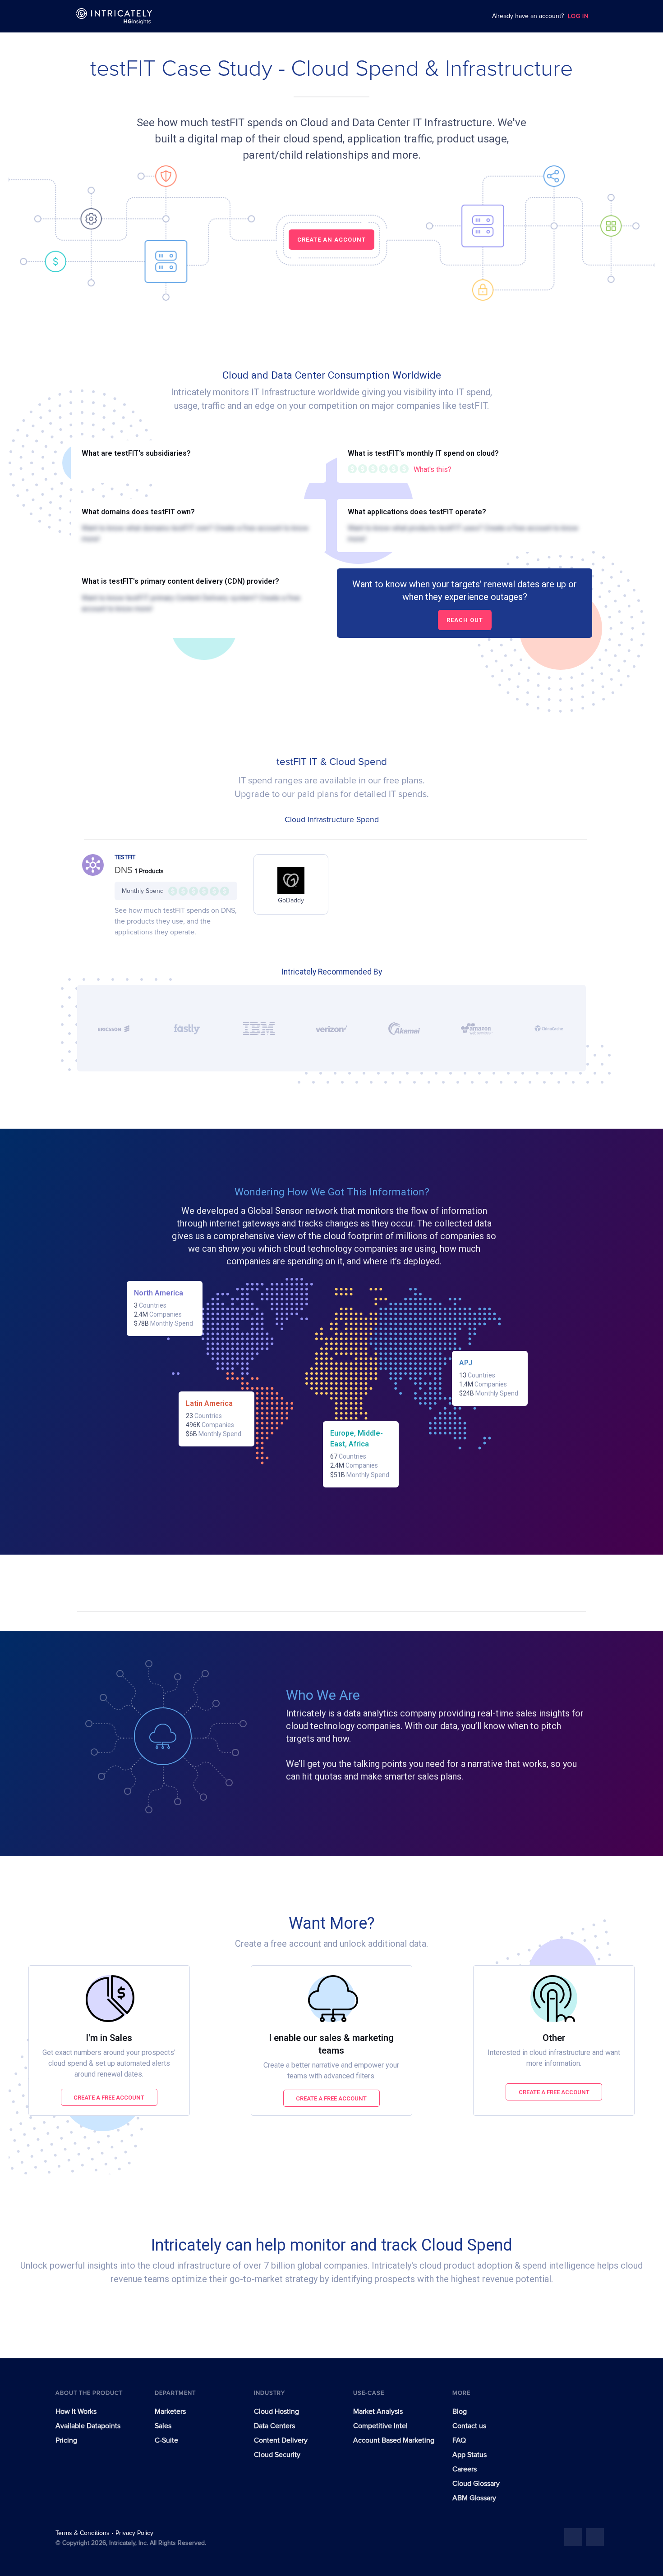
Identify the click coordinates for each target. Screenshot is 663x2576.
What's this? (433, 469)
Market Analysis (378, 2411)
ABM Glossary (474, 2498)
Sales (163, 2426)
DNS (125, 870)
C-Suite (166, 2440)
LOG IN (578, 16)
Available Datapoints (88, 2426)
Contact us (469, 2426)
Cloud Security (277, 2455)
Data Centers (274, 2426)
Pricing (66, 2440)
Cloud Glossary (476, 2484)
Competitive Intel (380, 2426)
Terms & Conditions (83, 2533)
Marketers (170, 2411)
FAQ (459, 2440)
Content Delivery (281, 2440)
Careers (465, 2469)
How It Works (76, 2411)
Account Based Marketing (394, 2440)
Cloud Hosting (276, 2411)
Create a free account (109, 2098)
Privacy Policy (134, 2533)
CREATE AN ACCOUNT (331, 240)
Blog (460, 2411)
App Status (470, 2455)
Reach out (465, 620)
